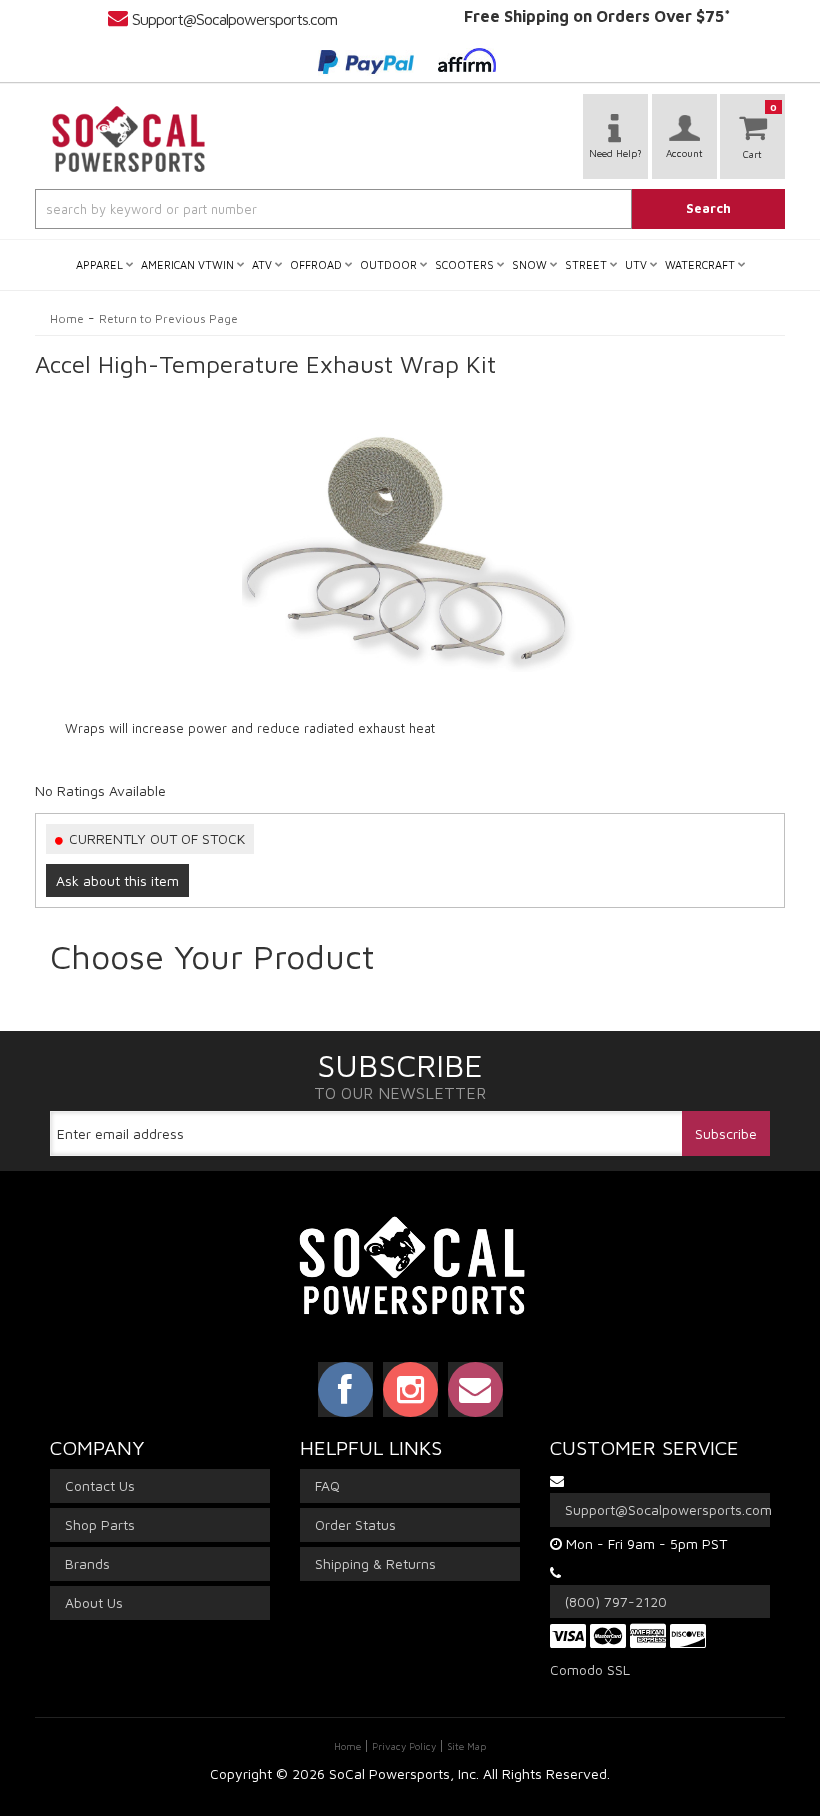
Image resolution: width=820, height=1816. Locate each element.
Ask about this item (117, 880)
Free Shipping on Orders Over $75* (597, 16)
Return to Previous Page (168, 318)
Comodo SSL (590, 1669)
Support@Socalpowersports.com (234, 19)
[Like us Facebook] (345, 1389)
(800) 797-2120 (616, 1601)
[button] (410, 209)
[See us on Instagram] (410, 1389)
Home (67, 318)
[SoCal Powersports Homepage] (129, 139)
